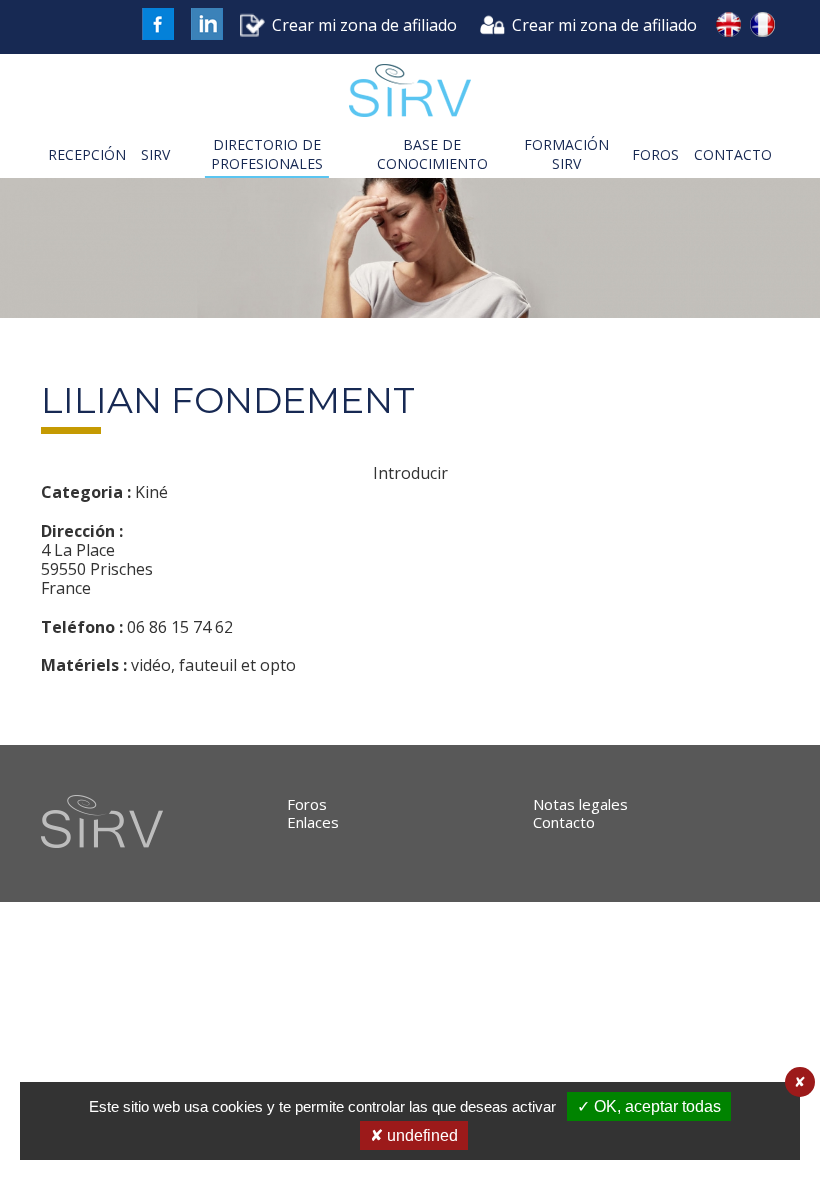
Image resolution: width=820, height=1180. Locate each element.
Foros (307, 804)
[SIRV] (410, 92)
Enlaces (313, 822)
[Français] (762, 27)
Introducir (410, 473)
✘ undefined (414, 1135)
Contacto (564, 822)
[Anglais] (729, 27)
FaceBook (158, 24)
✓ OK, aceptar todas (649, 1106)
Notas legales (580, 804)
